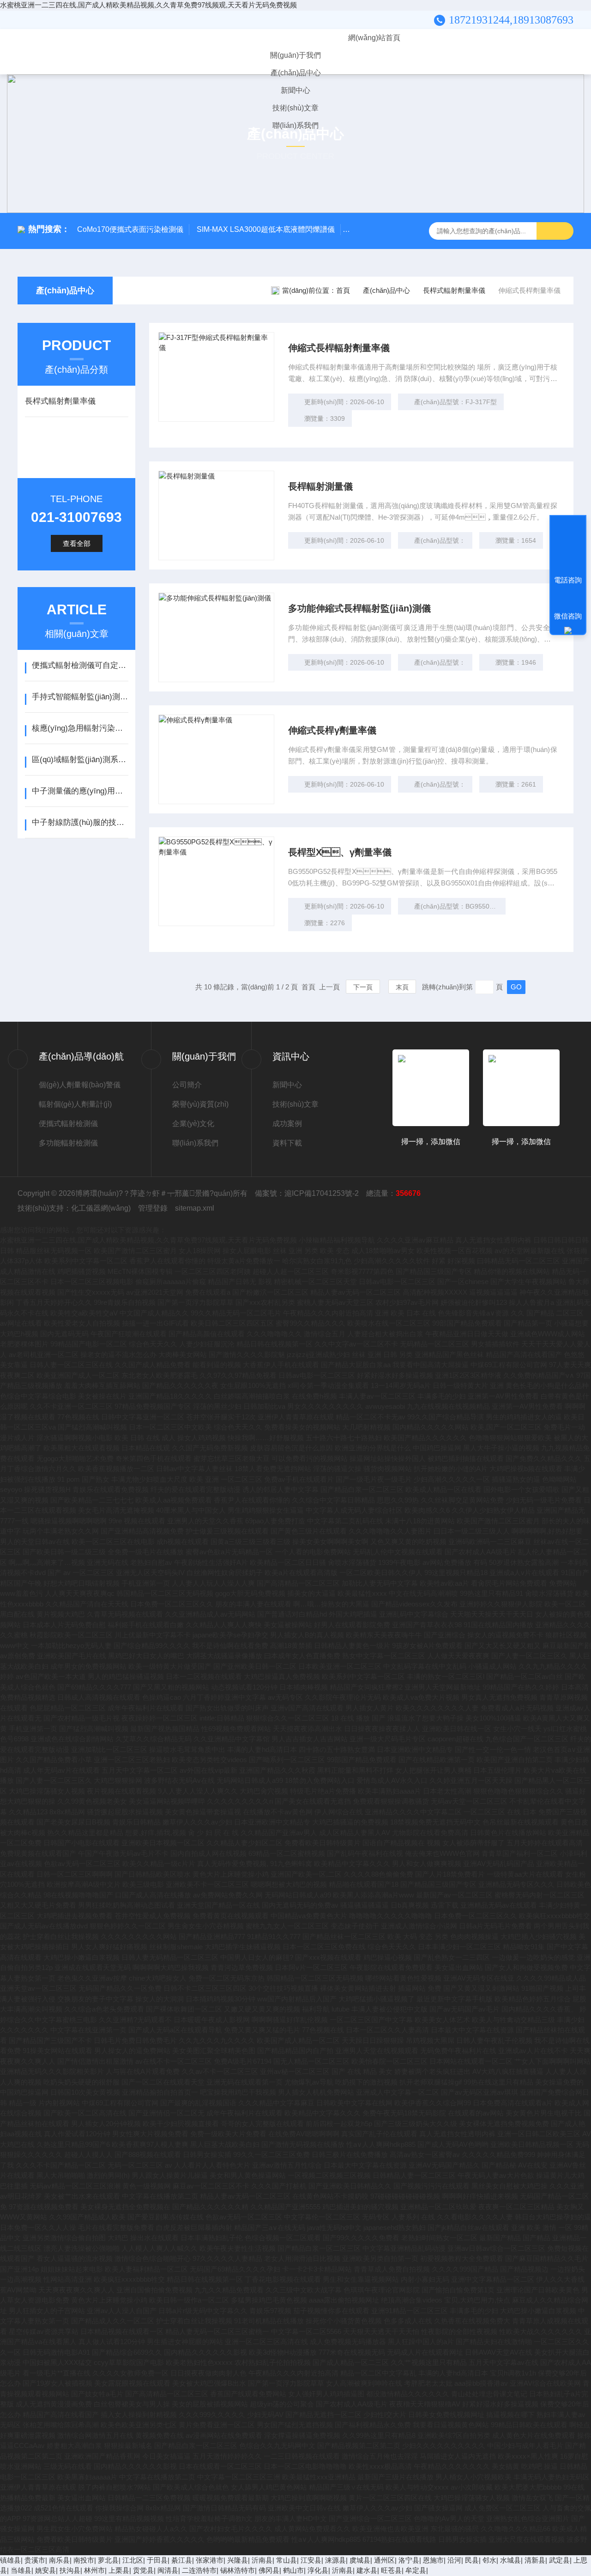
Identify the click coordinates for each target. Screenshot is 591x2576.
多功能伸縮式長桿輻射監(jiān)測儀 (359, 608)
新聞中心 (295, 90)
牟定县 (416, 2570)
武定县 (559, 2560)
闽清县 (168, 2570)
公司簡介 (187, 1085)
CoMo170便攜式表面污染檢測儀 (130, 229)
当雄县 (21, 2570)
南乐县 (59, 2560)
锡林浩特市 (238, 2570)
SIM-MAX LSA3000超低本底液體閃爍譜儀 (266, 229)
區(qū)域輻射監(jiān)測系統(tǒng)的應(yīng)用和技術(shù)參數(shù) (80, 760)
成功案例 (287, 1124)
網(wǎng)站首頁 (374, 38)
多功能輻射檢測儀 (68, 1143)
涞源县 (335, 2560)
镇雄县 (10, 2560)
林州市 (94, 2570)
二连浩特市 (199, 2570)
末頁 (402, 987)
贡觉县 (143, 2570)
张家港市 (210, 2560)
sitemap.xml (195, 1208)
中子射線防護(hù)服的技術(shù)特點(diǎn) (80, 822)
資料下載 (287, 1143)
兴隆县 (238, 2560)
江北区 (133, 2560)
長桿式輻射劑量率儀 (454, 290)
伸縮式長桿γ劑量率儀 (332, 730)
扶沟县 (70, 2570)
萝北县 (108, 2560)
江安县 (311, 2560)
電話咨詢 (568, 580)
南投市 (84, 2560)
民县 (472, 2560)
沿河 (454, 2560)
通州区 (384, 2560)
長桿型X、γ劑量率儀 (340, 852)
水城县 (510, 2560)
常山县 (286, 2560)
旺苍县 (391, 2570)
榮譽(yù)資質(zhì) (200, 1104)
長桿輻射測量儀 (320, 486)
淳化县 (318, 2570)
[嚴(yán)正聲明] (568, 630)
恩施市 (433, 2560)
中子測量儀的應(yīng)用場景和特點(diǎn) (80, 791)
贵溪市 (35, 2560)
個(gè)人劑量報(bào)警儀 (80, 1085)
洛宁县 (409, 2560)
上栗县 (119, 2570)
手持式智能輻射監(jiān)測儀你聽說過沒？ (80, 697)
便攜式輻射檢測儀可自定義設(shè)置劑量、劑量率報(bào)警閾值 (80, 665)
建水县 (367, 2570)
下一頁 (363, 987)
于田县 (157, 2560)
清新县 (535, 2560)
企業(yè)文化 (193, 1124)
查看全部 (77, 543)
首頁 (343, 290)
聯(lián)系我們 (295, 125)
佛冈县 (269, 2570)
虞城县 (360, 2560)
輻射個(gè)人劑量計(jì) (75, 1104)
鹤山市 (293, 2570)
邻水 (489, 2560)
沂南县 (262, 2560)
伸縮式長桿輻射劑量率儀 (339, 348)
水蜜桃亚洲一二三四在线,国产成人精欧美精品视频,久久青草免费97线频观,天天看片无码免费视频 (148, 5)
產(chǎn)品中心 (296, 73)
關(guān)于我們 (295, 55)
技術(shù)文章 (295, 108)
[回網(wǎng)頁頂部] (568, 546)
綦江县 (182, 2560)
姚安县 (45, 2570)
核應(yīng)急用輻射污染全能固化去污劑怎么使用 (80, 728)
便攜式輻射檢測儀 (68, 1124)
